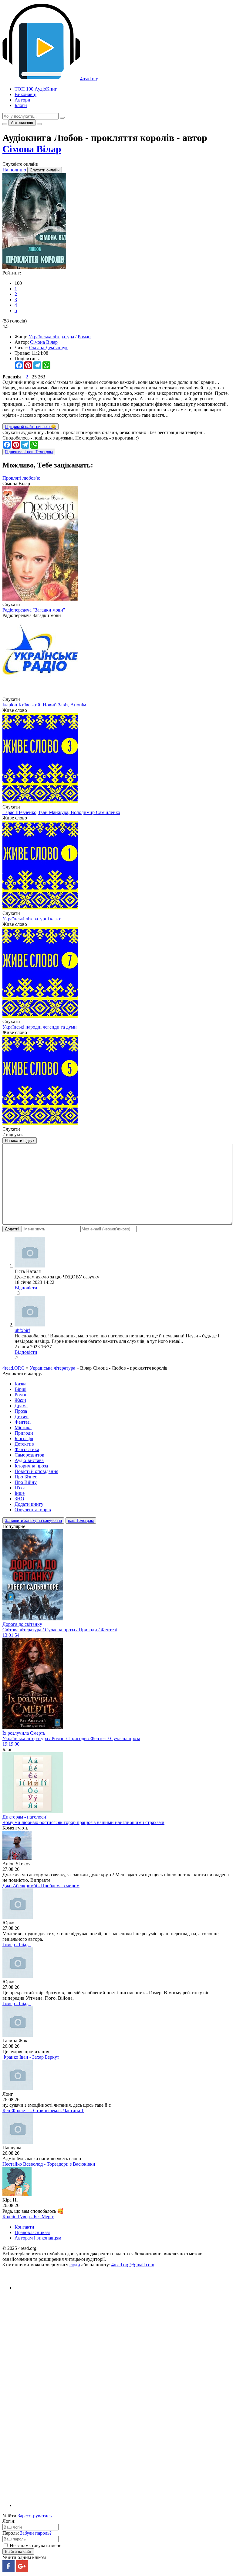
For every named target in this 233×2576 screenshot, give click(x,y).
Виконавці (25, 94)
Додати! (12, 1229)
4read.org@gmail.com (133, 2265)
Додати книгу (29, 1504)
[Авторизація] (39, 124)
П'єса (20, 1488)
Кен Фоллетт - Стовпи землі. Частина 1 (43, 2110)
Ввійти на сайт (18, 2552)
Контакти (24, 2227)
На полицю (14, 170)
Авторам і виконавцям (38, 2238)
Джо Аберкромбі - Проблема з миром (41, 1886)
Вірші (20, 1389)
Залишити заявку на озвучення (33, 1521)
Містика (23, 1428)
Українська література (51, 337)
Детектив (24, 1444)
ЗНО (19, 1499)
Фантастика (27, 1449)
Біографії (24, 1438)
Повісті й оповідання (36, 1471)
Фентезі (23, 1422)
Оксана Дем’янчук (48, 348)
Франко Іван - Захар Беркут (31, 2057)
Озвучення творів (33, 1510)
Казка (20, 1384)
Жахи (20, 1400)
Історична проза (31, 1466)
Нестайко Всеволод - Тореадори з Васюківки (49, 2164)
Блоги (21, 105)
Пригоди (24, 1433)
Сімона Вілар (32, 149)
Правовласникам (32, 2232)
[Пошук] (62, 118)
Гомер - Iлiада (17, 1945)
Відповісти (26, 1288)
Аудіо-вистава (29, 1460)
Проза (21, 1411)
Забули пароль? (36, 2533)
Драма (21, 1406)
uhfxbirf (22, 1330)
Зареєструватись (35, 2516)
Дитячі (22, 1417)
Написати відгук (20, 1141)
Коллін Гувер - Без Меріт (28, 2217)
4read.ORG (14, 1368)
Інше (20, 1493)
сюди (75, 2265)
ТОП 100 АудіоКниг (36, 89)
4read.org (89, 79)
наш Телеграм (81, 1521)
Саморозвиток (29, 1455)
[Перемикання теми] (5, 124)
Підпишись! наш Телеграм (29, 452)
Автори (22, 100)
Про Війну (26, 1482)
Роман (84, 337)
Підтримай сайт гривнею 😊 (30, 427)
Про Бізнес (26, 1477)
